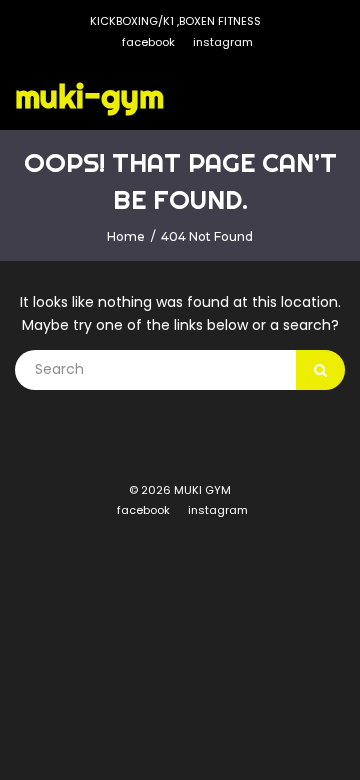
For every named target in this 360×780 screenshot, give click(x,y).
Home (126, 236)
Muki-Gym (89, 96)
